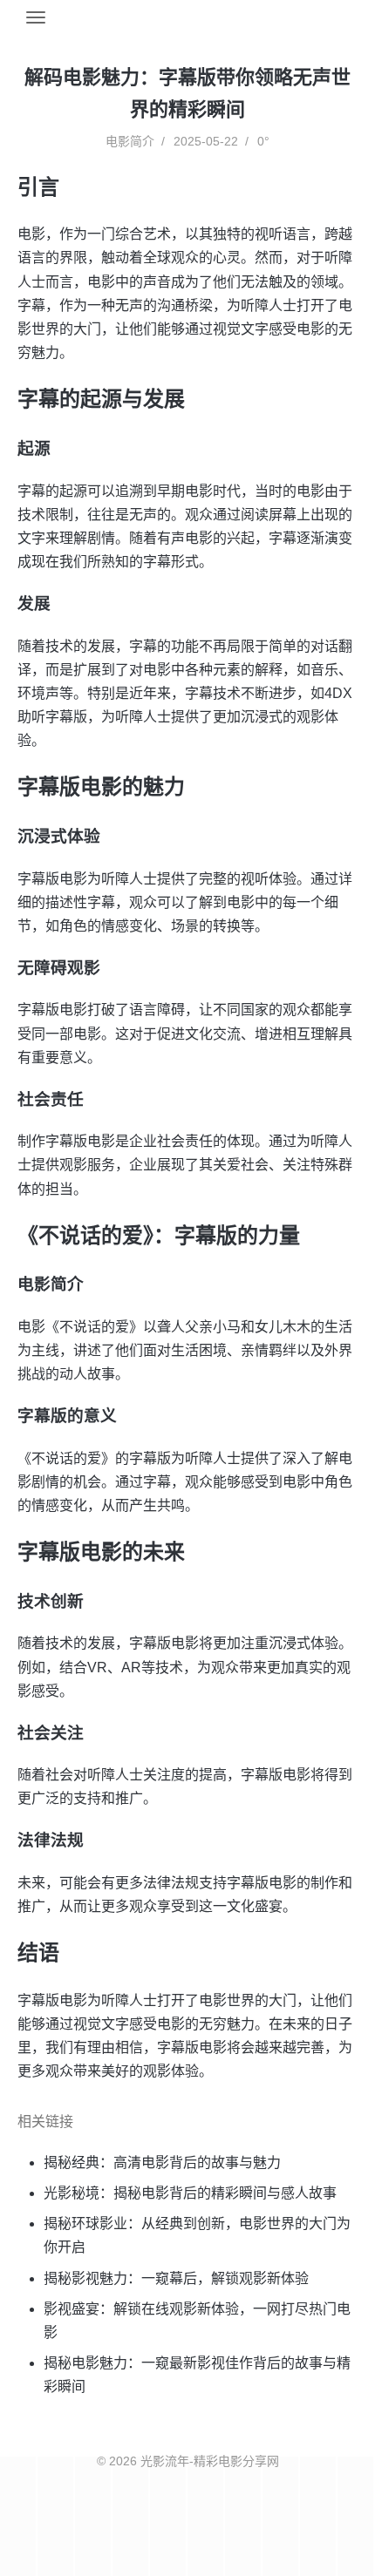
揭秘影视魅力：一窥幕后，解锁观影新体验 (176, 2278)
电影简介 (130, 141)
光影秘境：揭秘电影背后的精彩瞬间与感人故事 (190, 2193)
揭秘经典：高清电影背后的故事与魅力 (162, 2162)
